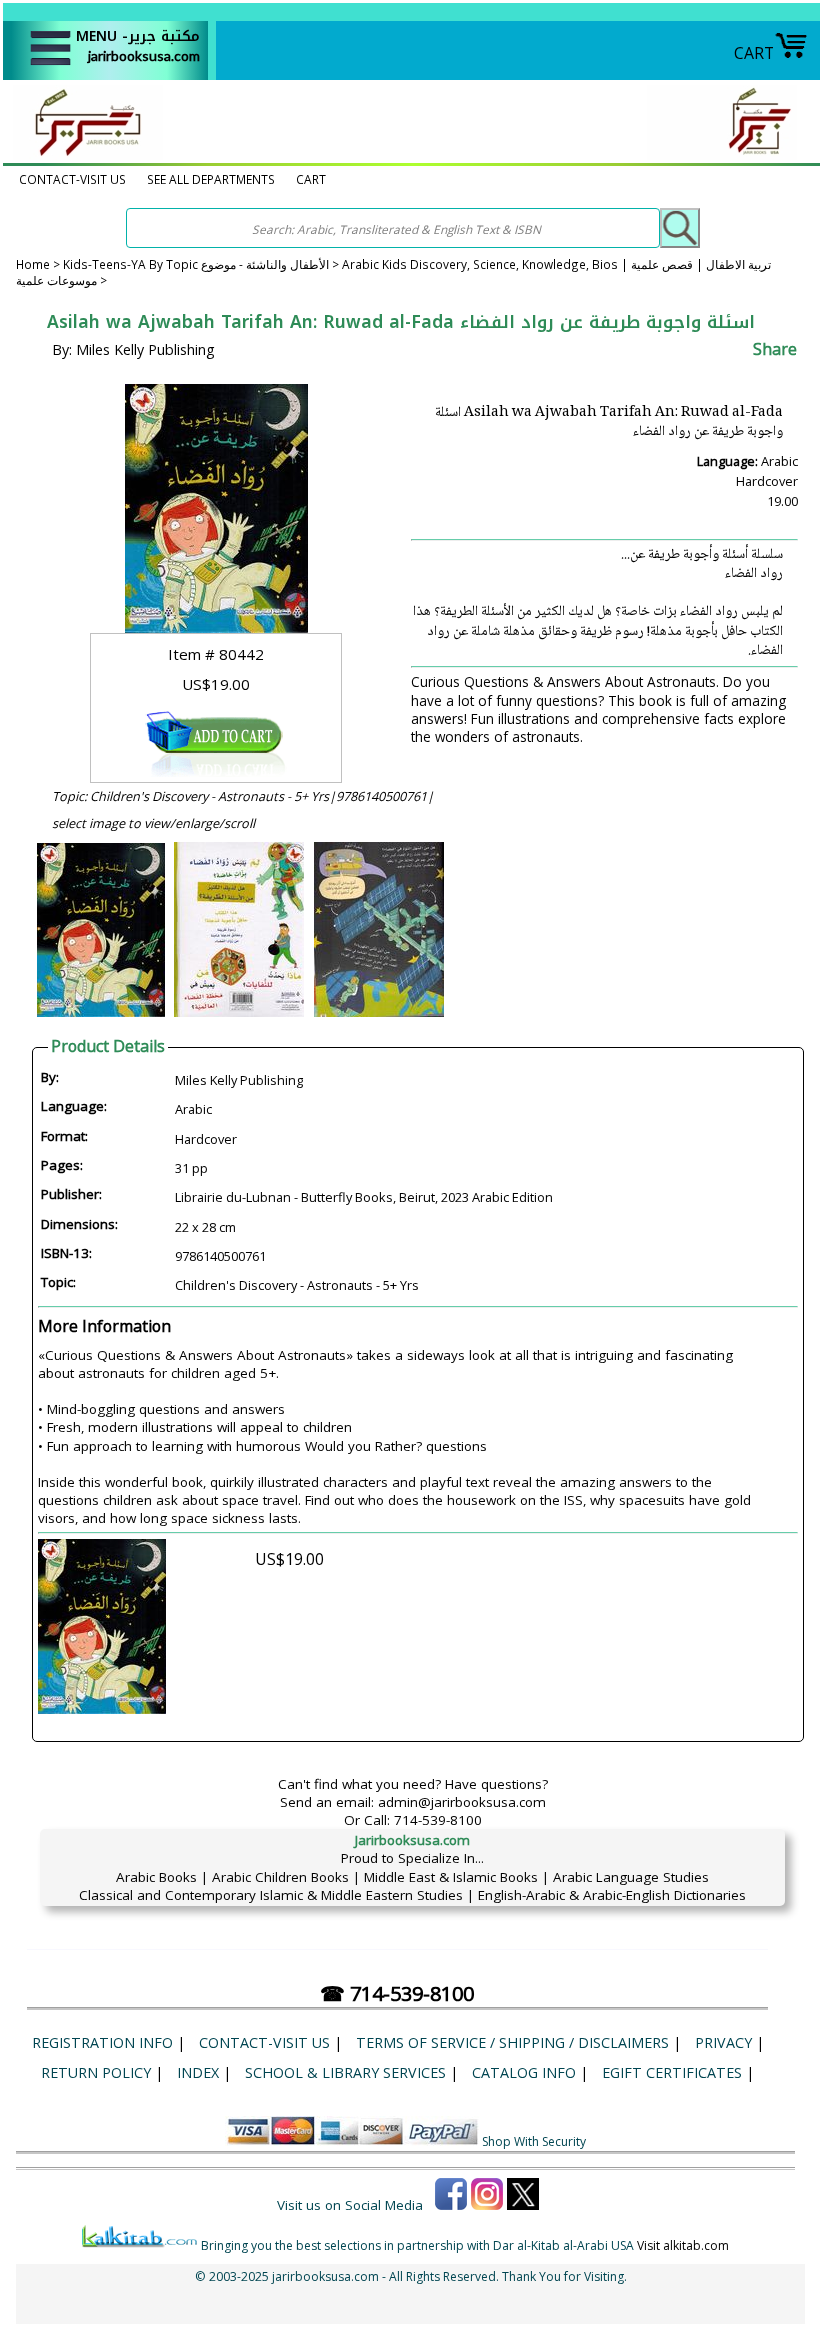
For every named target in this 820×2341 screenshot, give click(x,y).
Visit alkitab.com (683, 2245)
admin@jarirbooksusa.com (462, 1802)
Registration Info (102, 2042)
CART (754, 53)
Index (198, 2072)
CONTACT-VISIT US (72, 179)
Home (33, 264)
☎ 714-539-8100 (397, 1993)
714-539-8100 (438, 1820)
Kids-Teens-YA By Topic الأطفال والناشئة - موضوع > (202, 264)
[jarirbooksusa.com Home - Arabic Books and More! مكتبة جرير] (83, 154)
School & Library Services (345, 2072)
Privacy (723, 2042)
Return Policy (96, 2072)
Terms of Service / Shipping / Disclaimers (512, 2042)
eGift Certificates (672, 2072)
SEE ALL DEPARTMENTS (211, 179)
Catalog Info (524, 2072)
